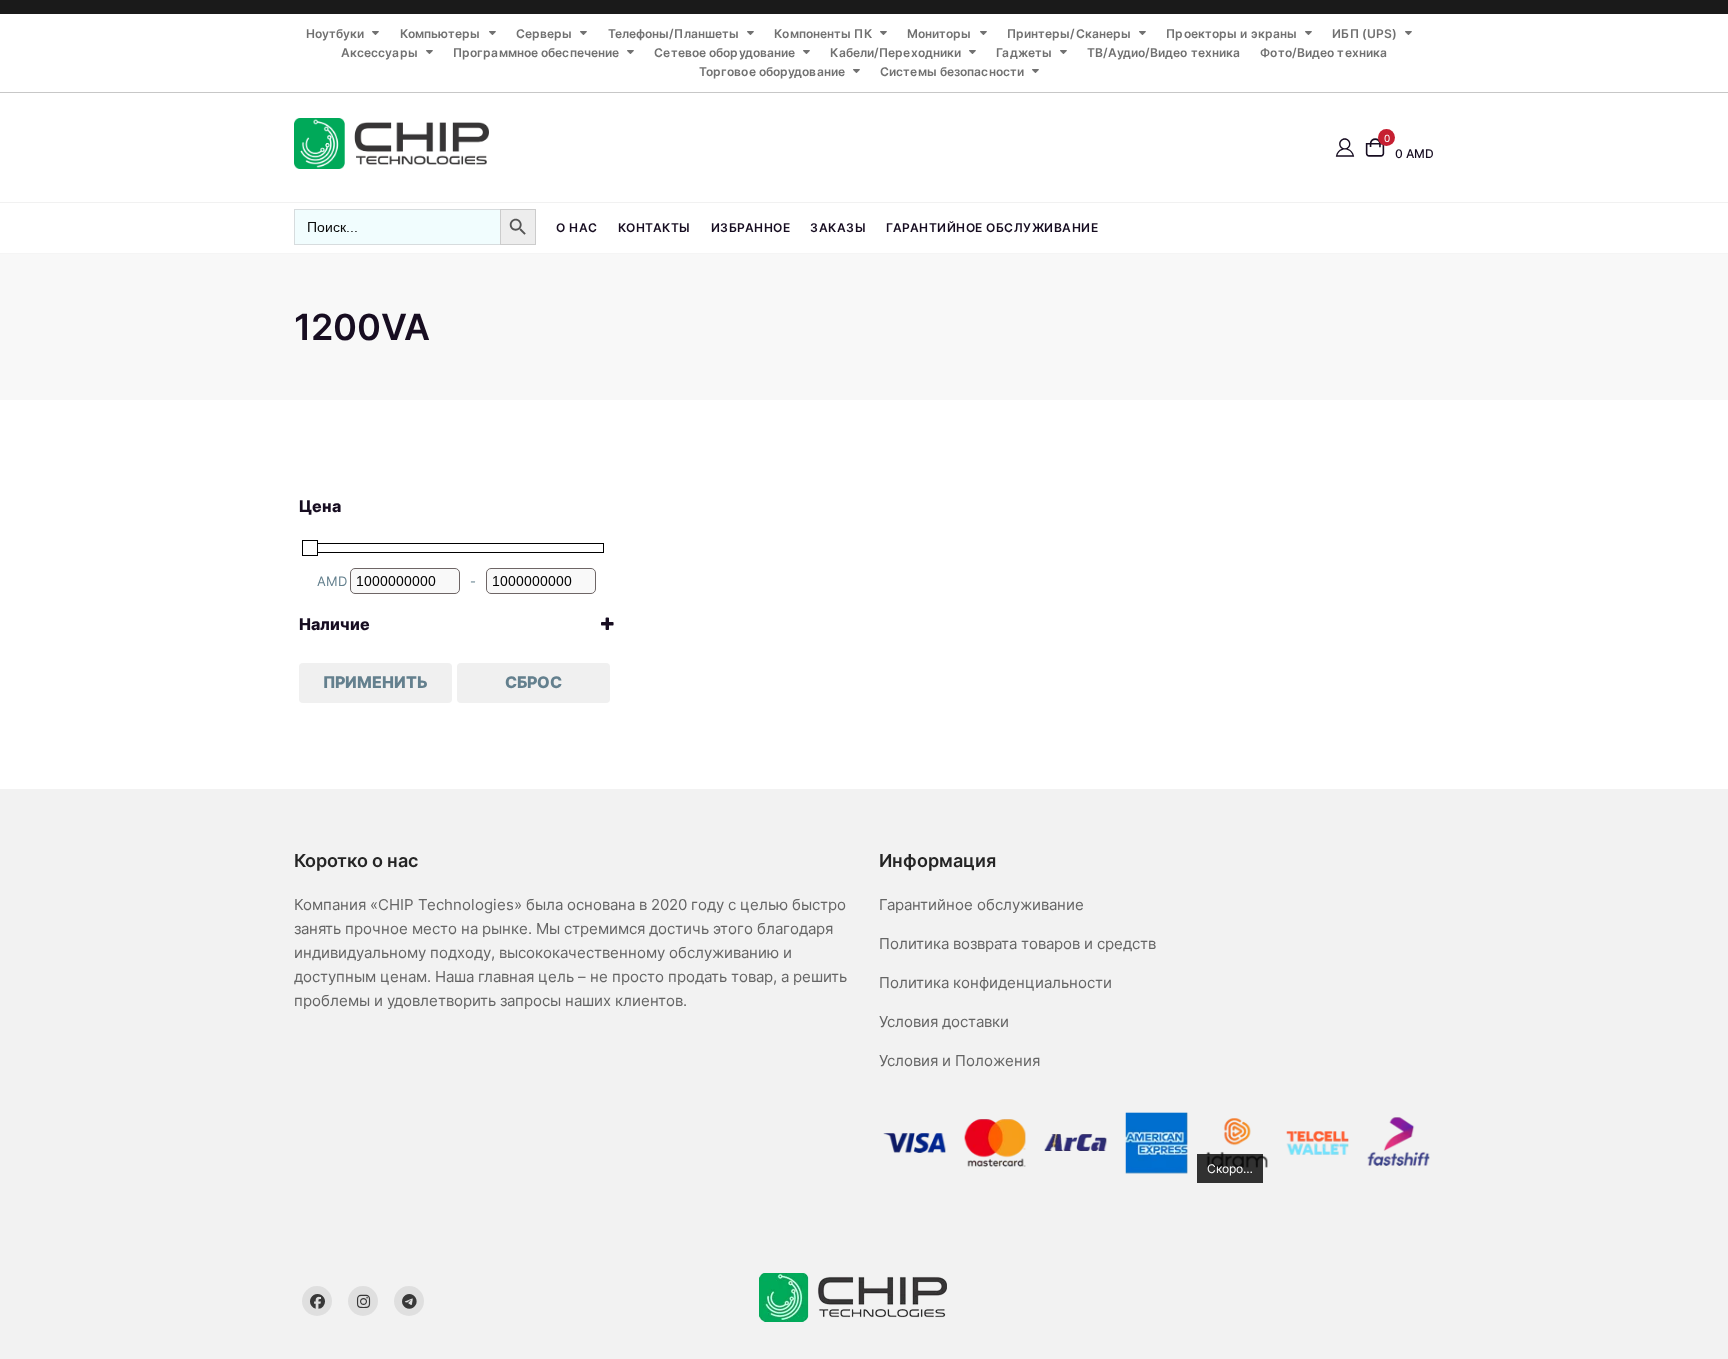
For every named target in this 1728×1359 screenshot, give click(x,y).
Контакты (654, 227)
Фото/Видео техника (1323, 52)
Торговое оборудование (772, 71)
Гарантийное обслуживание (992, 227)
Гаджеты (1024, 52)
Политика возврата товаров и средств (1017, 943)
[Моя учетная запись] (1345, 146)
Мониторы (939, 33)
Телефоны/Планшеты (674, 33)
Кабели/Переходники (895, 52)
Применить (375, 682)
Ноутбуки (335, 33)
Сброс (533, 682)
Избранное (751, 227)
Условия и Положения (959, 1060)
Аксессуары (379, 52)
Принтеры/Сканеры (1069, 33)
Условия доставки (944, 1021)
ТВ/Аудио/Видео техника (1163, 52)
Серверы (544, 33)
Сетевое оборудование (724, 52)
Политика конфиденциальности (995, 982)
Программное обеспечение (536, 52)
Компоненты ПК (822, 33)
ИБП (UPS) (1364, 33)
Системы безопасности (952, 71)
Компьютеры (440, 33)
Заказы (838, 227)
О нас (577, 227)
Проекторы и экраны (1231, 33)
